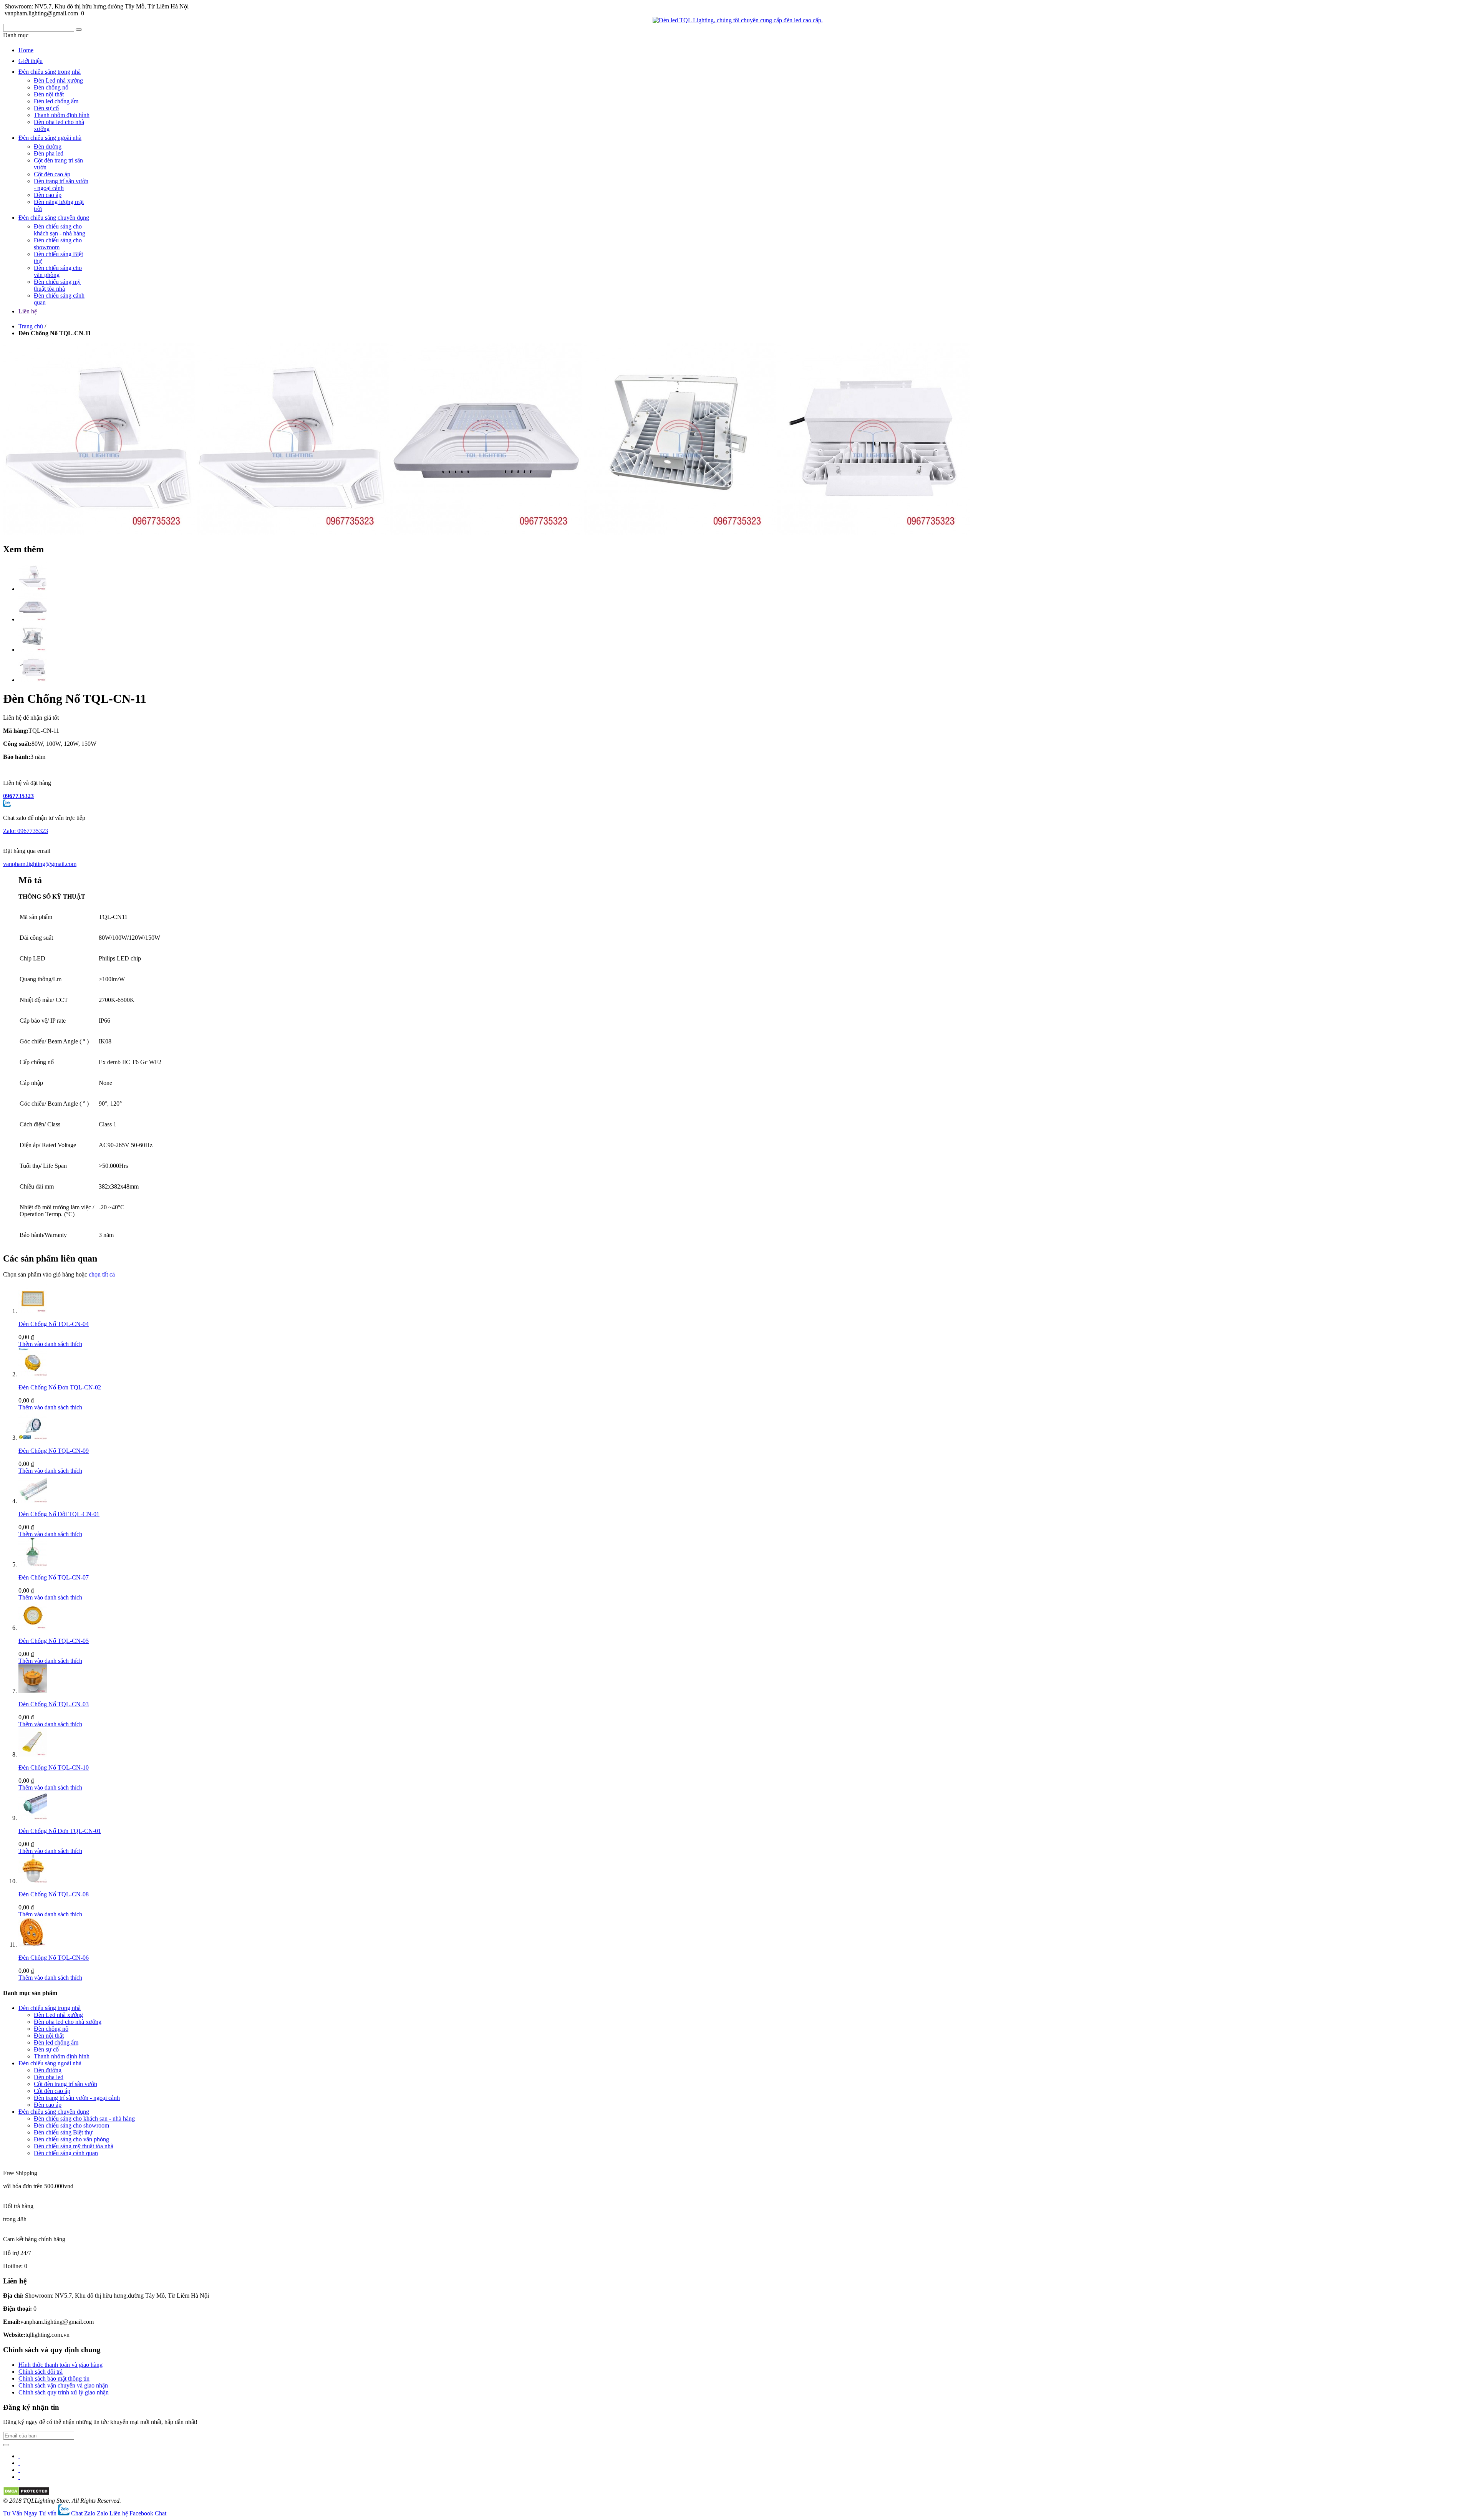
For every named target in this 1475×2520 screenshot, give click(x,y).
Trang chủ (31, 326)
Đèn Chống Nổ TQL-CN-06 (54, 1958)
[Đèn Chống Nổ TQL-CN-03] (33, 1691)
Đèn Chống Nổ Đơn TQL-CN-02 (60, 1387)
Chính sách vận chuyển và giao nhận (63, 2385)
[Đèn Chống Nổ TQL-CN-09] (33, 1438)
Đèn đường (48, 147)
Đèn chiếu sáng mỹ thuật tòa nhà (57, 285)
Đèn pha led (49, 153)
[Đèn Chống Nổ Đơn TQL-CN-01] (33, 1818)
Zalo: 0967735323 (26, 831)
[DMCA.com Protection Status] (26, 2494)
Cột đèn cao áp (52, 174)
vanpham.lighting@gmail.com (40, 864)
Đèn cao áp (48, 195)
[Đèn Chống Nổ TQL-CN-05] (33, 1628)
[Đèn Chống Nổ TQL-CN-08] (33, 1881)
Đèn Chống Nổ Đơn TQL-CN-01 (60, 1831)
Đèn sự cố (46, 108)
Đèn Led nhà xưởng (58, 80)
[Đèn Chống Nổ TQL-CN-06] (33, 1945)
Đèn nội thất (49, 94)
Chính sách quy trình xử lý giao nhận (64, 2392)
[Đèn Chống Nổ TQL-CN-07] (33, 1564)
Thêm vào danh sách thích (50, 1344)
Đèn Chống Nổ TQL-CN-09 (54, 1451)
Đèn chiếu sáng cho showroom (58, 244)
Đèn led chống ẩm (56, 101)
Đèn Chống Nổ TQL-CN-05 (54, 1641)
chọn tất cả (102, 1274)
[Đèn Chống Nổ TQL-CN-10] (33, 1754)
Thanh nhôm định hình (62, 115)
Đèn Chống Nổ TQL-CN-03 (54, 1704)
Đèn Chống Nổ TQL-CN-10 (54, 1767)
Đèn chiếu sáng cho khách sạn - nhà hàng (60, 230)
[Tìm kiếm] (79, 30)
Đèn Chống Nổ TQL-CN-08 (54, 1894)
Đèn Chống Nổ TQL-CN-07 (54, 1577)
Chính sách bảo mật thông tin (54, 2378)
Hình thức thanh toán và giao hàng (60, 2365)
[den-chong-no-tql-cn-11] (33, 589)
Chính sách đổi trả (41, 2372)
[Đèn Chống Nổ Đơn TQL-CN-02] (33, 1374)
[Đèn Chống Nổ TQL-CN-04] (33, 1311)
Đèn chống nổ (51, 87)
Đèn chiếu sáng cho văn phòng (58, 271)
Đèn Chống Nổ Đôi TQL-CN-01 (59, 1514)
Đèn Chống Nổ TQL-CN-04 (54, 1324)
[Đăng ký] (6, 2445)
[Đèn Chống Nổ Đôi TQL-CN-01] (33, 1501)
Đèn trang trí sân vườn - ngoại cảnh (61, 185)
